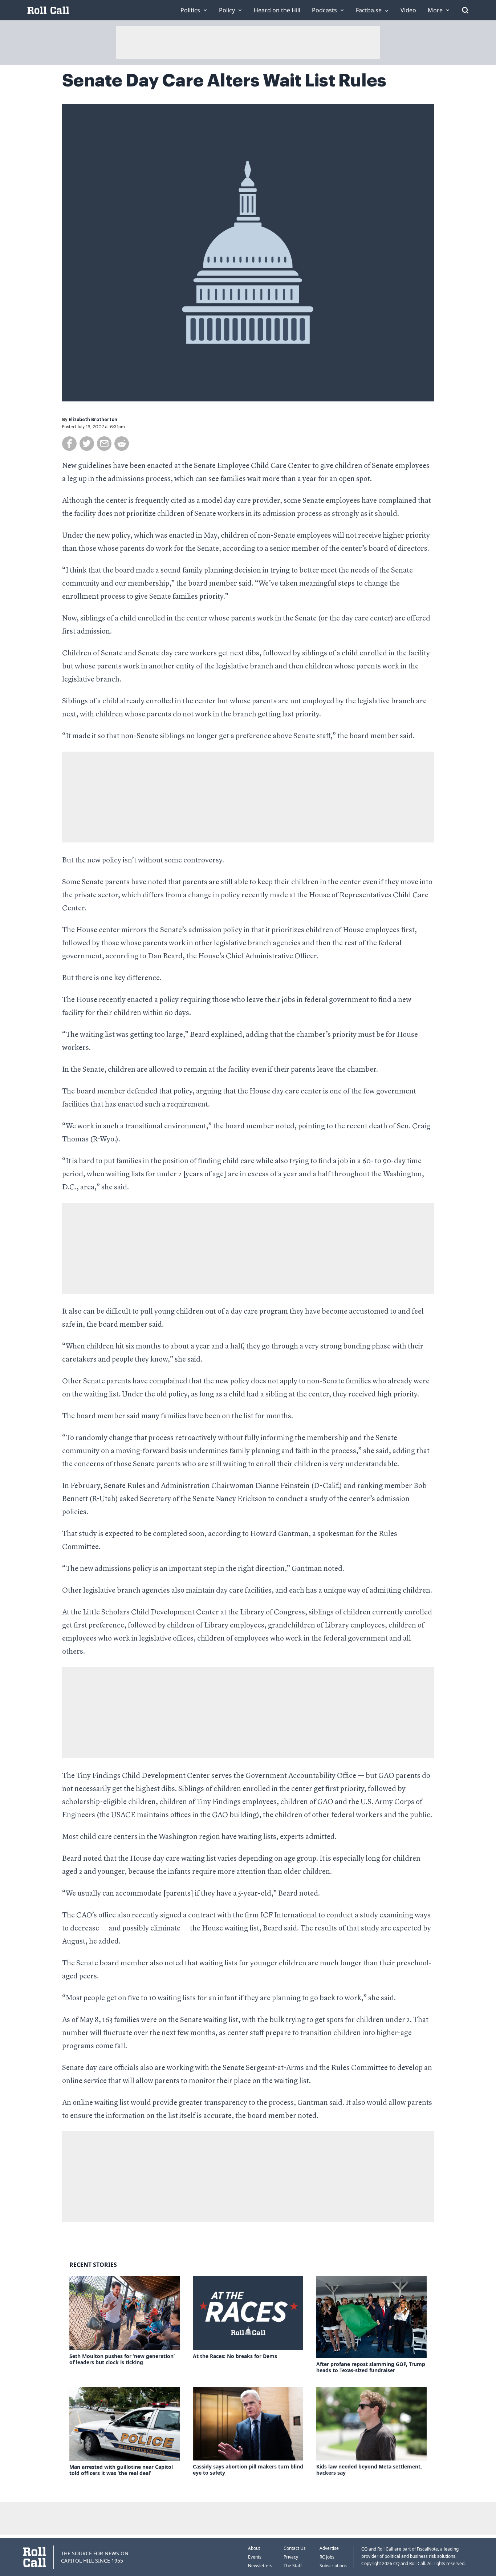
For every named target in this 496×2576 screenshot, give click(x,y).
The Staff (293, 2566)
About (254, 2548)
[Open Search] (465, 10)
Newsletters (260, 2566)
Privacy (291, 2557)
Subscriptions (333, 2566)
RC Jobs (327, 2557)
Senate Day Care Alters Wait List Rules (224, 81)
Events (255, 2557)
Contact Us (295, 2548)
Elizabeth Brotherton (93, 420)
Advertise (329, 2548)
